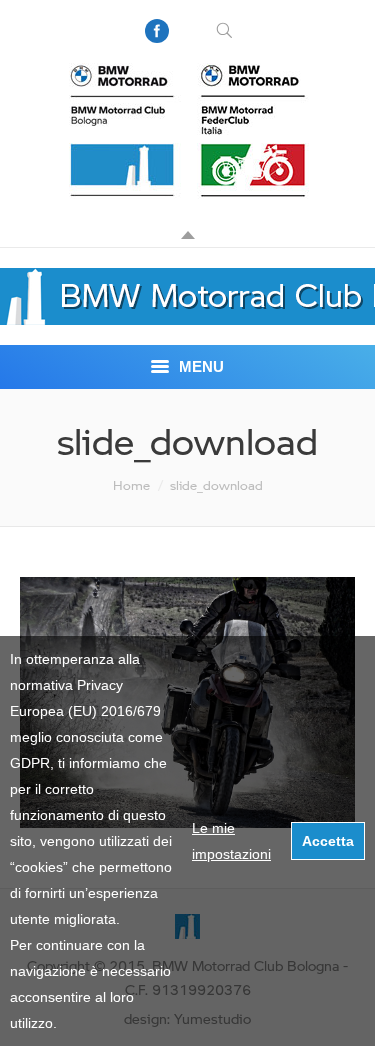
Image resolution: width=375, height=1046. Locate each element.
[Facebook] (157, 31)
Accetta (328, 841)
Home (131, 485)
